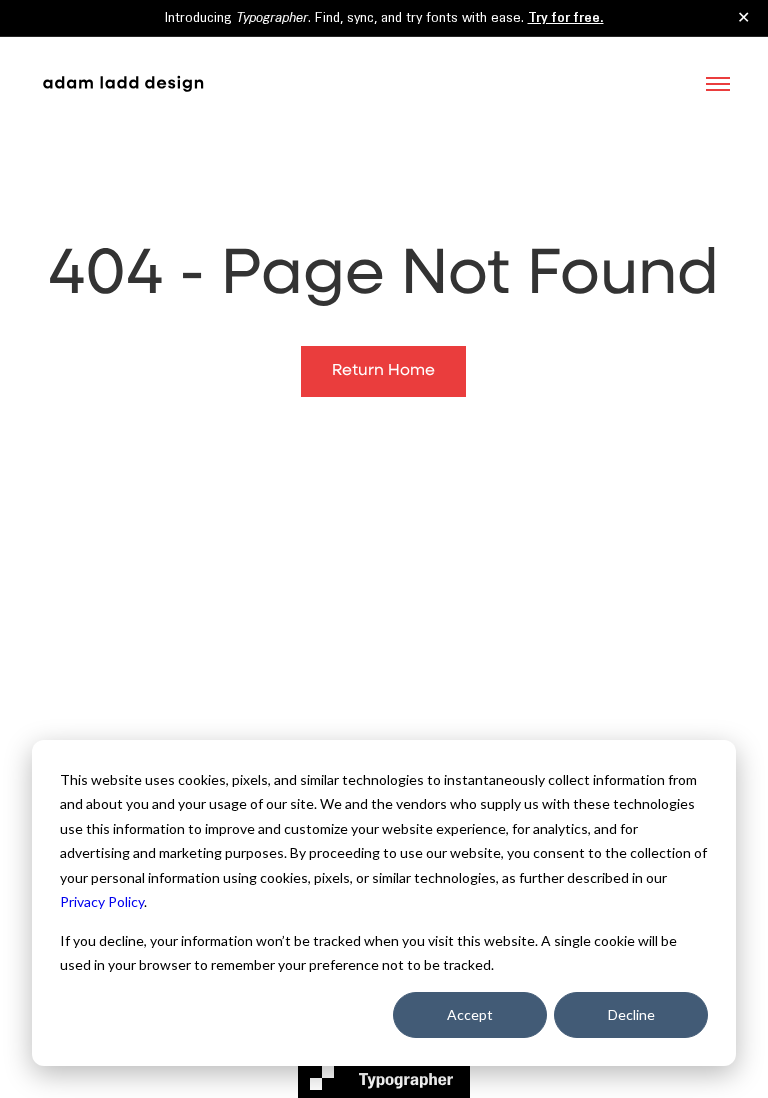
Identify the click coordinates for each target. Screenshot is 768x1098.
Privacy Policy (102, 901)
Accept (470, 1014)
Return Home (383, 371)
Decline (631, 1014)
